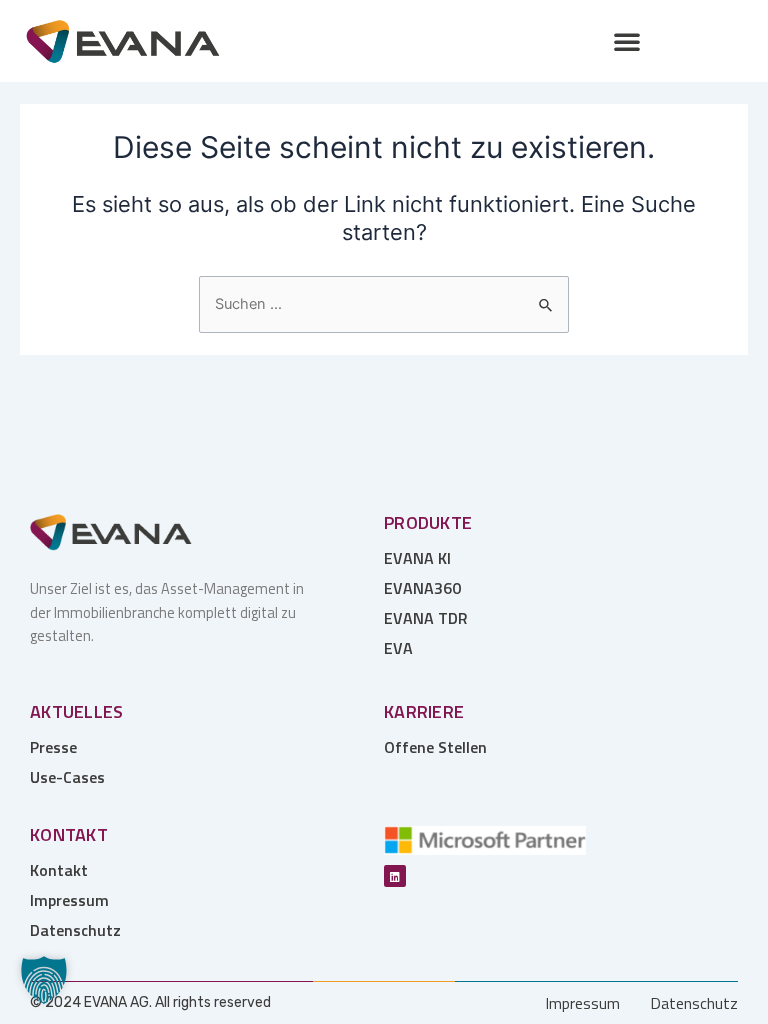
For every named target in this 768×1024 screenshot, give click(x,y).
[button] (627, 41)
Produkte (428, 522)
